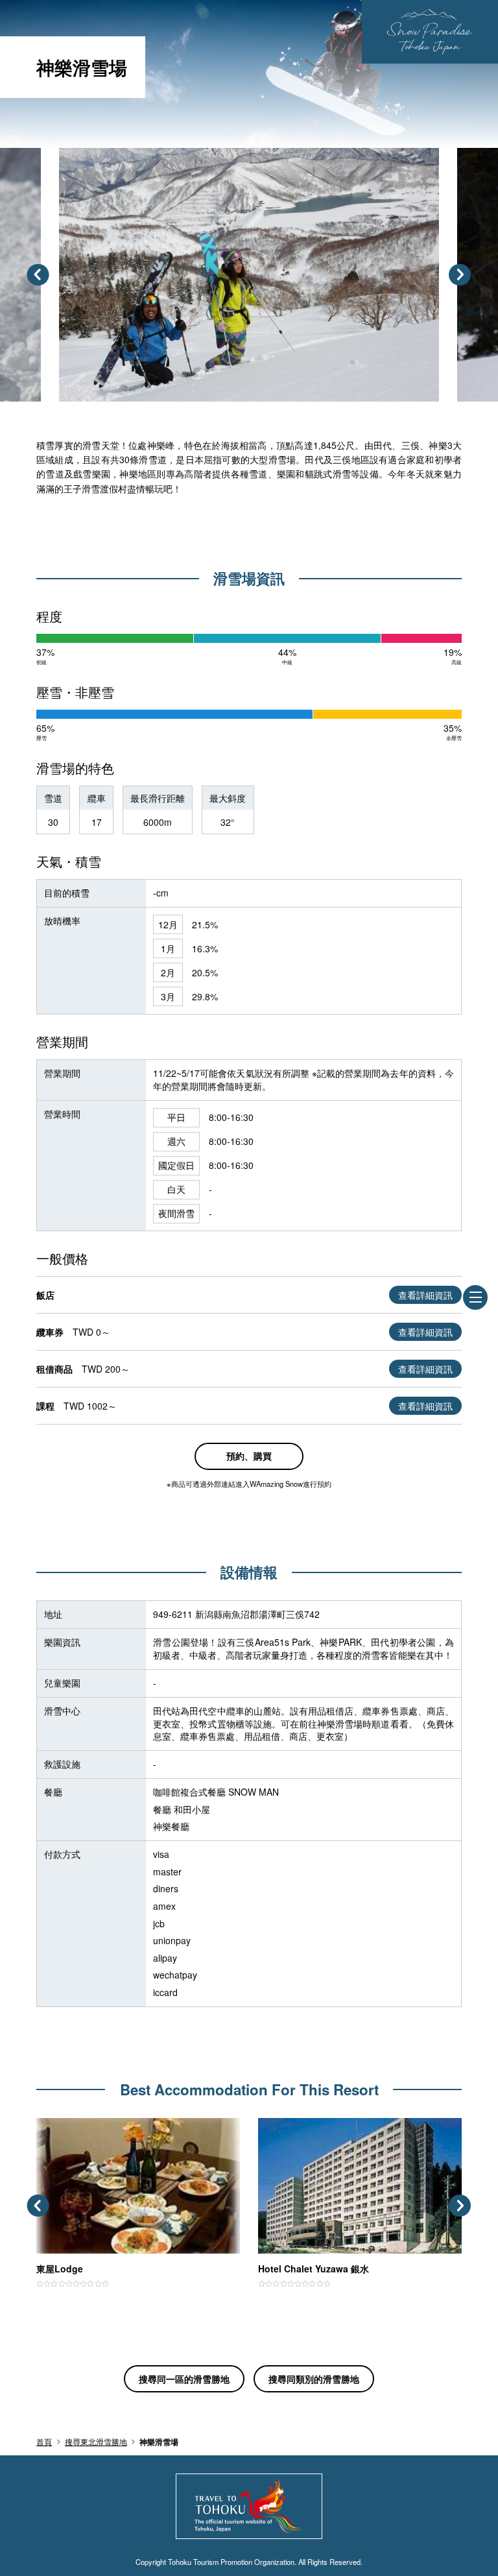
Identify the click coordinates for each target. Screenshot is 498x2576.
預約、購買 (249, 1456)
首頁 (44, 2442)
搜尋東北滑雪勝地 (96, 2442)
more (47, 2124)
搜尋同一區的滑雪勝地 (184, 2379)
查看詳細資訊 (425, 1295)
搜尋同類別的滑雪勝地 (314, 2379)
